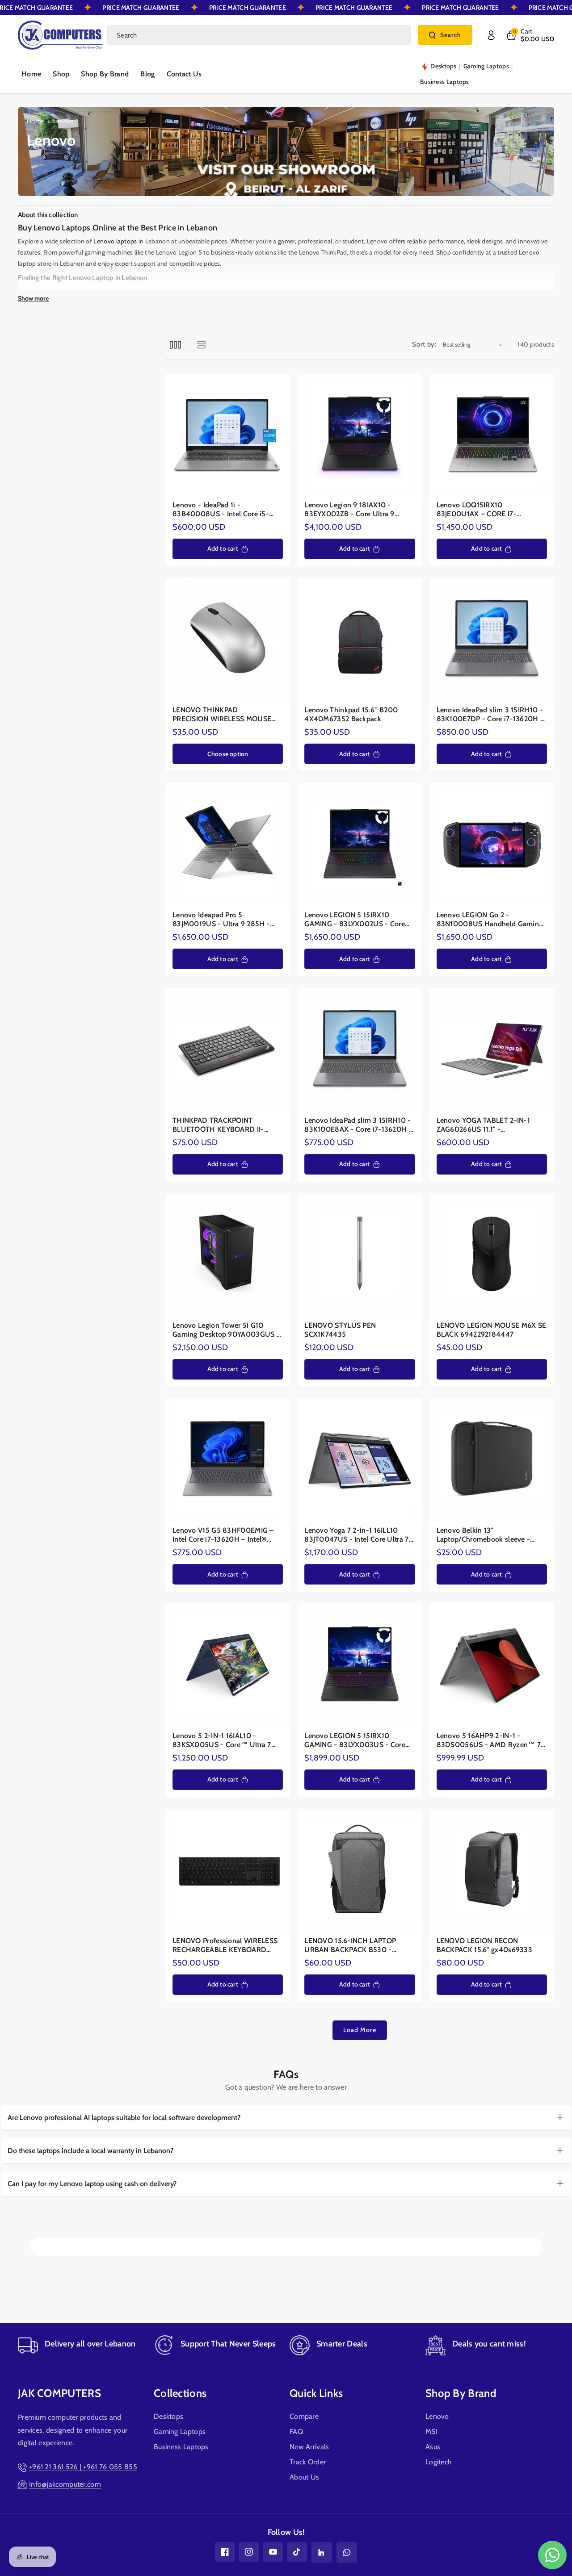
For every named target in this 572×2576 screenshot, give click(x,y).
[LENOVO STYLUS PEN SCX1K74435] (360, 1256)
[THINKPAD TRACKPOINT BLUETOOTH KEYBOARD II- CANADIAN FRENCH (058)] (228, 1051)
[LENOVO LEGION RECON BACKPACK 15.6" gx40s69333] (492, 1871)
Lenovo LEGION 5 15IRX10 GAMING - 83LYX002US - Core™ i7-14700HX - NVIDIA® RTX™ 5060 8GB (358, 920)
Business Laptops (181, 2447)
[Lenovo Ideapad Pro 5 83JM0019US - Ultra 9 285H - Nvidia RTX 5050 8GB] (228, 846)
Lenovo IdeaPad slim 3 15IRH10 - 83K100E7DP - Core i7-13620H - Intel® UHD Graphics (490, 715)
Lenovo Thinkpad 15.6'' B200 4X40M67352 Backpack (351, 715)
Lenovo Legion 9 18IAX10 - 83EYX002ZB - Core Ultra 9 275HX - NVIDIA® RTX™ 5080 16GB (355, 510)
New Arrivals (309, 2447)
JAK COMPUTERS (59, 2393)
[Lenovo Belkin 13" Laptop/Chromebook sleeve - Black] (492, 1461)
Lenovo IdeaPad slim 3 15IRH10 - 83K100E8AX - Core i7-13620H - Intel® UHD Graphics (358, 1125)
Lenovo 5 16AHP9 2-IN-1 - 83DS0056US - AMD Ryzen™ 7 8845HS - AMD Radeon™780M (489, 1740)
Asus (433, 2447)
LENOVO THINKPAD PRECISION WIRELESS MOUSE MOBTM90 (222, 715)
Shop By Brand (461, 2393)
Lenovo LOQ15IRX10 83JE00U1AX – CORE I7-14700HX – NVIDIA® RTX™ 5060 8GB (482, 510)
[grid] (175, 345)
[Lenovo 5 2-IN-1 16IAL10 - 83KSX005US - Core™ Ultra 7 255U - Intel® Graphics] (228, 1666)
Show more (33, 298)
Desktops (168, 2416)
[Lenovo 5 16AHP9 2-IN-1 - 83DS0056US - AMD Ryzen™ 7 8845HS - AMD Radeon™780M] (492, 1666)
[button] (530, 35)
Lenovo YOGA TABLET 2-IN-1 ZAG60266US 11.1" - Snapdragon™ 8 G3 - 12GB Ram (488, 1125)
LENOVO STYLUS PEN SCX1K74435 (340, 1330)
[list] (201, 345)
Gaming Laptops (180, 2432)
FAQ (296, 2432)
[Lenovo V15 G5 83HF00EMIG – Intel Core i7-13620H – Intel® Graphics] (228, 1461)
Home (35, 121)
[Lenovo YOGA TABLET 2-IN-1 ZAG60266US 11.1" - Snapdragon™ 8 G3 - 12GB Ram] (492, 1051)
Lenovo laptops (115, 241)
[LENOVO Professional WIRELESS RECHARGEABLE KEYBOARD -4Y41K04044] (228, 1871)
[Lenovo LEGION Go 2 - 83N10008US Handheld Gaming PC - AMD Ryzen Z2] (492, 846)
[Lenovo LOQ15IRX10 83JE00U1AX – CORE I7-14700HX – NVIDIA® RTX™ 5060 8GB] (492, 435)
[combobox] (259, 35)
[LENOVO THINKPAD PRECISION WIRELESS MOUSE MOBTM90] (228, 641)
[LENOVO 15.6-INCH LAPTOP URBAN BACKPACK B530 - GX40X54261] (360, 1871)
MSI (431, 2432)
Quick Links (316, 2393)
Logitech (439, 2462)
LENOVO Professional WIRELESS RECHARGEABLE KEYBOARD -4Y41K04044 (225, 1946)
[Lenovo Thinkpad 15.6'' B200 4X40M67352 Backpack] (360, 641)
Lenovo (437, 2416)
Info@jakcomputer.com (65, 2484)
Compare (304, 2416)
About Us (304, 2477)
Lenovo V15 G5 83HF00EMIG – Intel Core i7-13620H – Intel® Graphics (223, 1535)
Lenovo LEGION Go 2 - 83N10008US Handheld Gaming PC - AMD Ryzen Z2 (490, 920)
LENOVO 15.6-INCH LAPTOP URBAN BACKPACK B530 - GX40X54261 (350, 1946)
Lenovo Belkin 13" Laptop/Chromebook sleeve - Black (484, 1535)
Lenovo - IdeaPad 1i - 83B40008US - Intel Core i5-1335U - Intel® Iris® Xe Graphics (224, 510)
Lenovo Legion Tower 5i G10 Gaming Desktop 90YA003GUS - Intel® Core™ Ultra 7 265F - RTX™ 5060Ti (226, 1330)
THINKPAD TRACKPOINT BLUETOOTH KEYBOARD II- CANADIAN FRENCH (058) (218, 1125)
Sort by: (424, 344)
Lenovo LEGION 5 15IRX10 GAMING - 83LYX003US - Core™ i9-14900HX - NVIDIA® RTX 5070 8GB (358, 1740)
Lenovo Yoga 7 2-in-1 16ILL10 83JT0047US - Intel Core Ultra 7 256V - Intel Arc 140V (356, 1535)
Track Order (308, 2462)
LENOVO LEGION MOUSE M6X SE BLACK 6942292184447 (492, 1330)
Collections (180, 2393)
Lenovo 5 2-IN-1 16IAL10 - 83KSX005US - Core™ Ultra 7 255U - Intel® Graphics (222, 1740)
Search (451, 35)
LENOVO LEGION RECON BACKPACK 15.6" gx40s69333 (485, 1946)
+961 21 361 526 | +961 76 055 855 (83, 2467)
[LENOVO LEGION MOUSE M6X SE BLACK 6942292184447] (492, 1256)
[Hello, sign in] (491, 35)
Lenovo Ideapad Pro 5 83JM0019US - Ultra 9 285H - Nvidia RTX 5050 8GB (221, 920)
